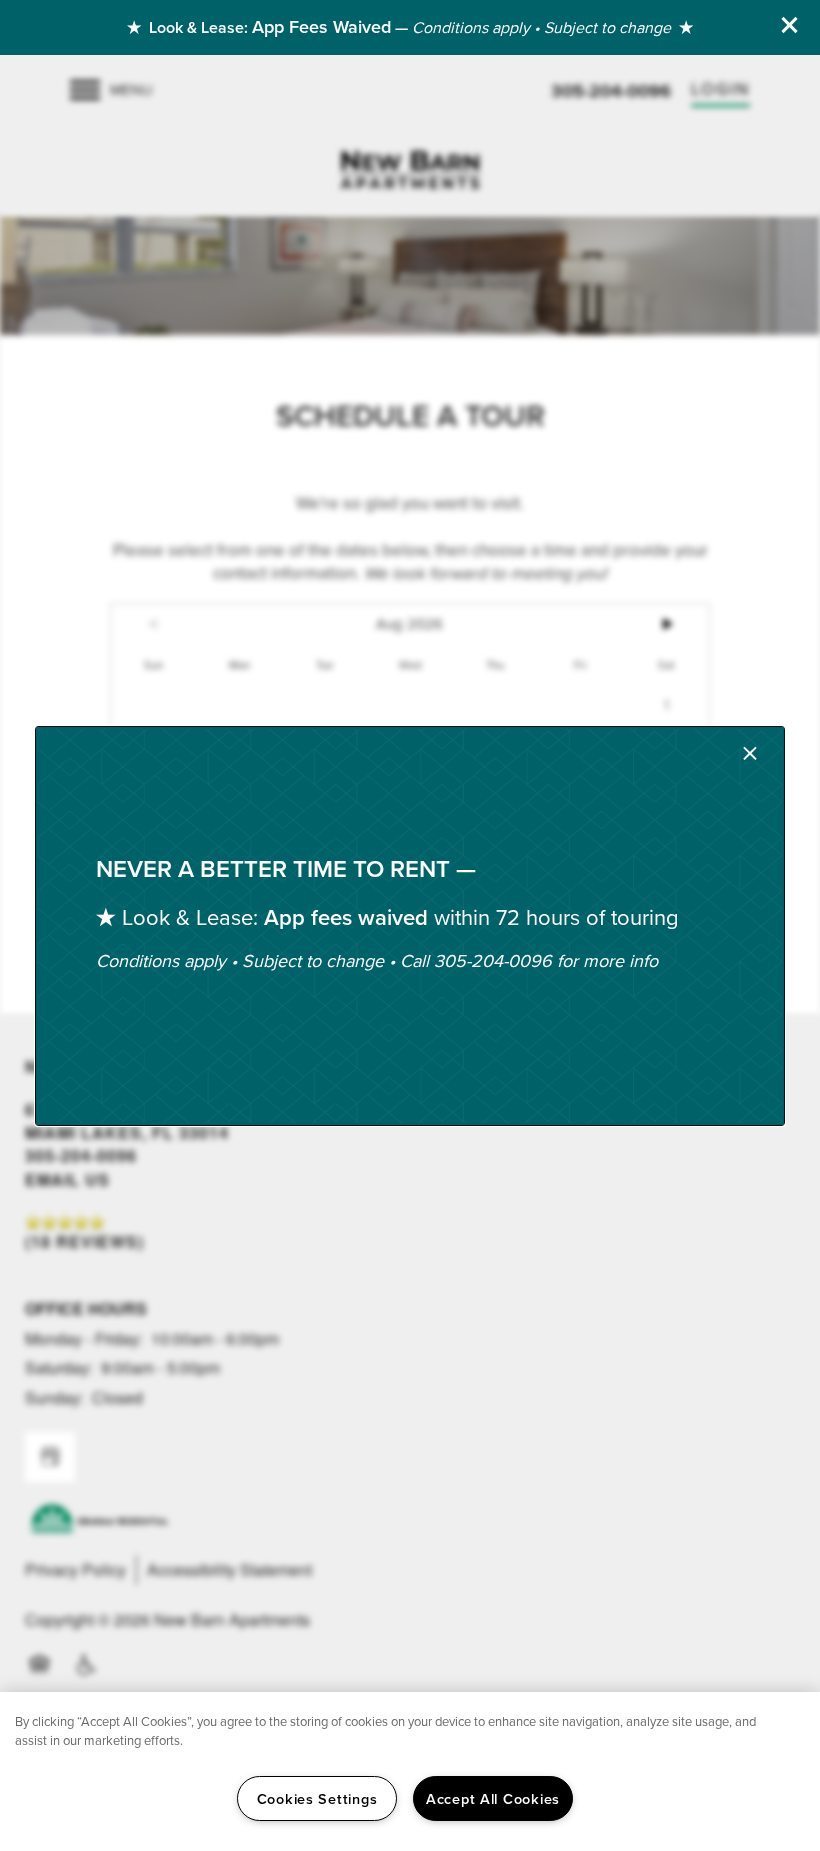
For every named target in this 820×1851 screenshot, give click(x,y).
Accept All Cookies (493, 1798)
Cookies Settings (317, 1798)
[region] (410, 1771)
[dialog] (410, 926)
